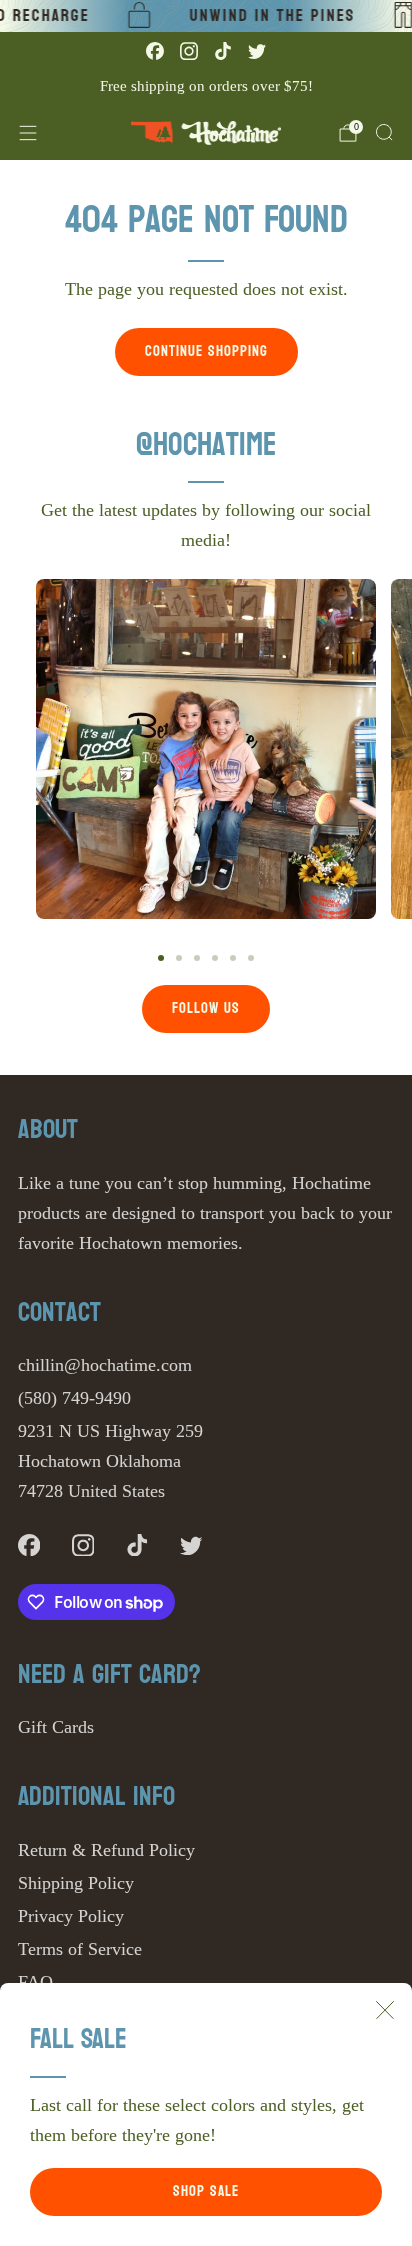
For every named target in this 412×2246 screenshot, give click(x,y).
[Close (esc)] (385, 2010)
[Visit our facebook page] (155, 51)
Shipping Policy (76, 1883)
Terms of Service (80, 1949)
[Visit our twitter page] (257, 51)
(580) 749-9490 (74, 1398)
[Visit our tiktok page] (223, 51)
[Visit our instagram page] (189, 51)
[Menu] (28, 133)
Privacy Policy (71, 1916)
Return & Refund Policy (106, 1850)
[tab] (161, 958)
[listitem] (206, 86)
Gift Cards (56, 1727)
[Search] (384, 132)
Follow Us (206, 1008)
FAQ (35, 1982)
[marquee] (206, 16)
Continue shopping (206, 351)
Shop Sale (206, 2191)
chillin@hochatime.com (105, 1365)
